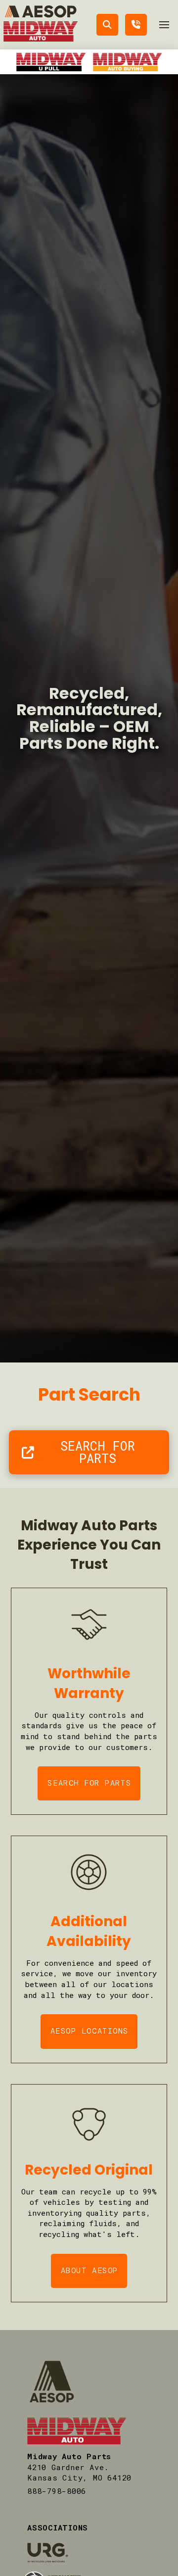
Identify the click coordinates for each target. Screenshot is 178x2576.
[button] (164, 25)
